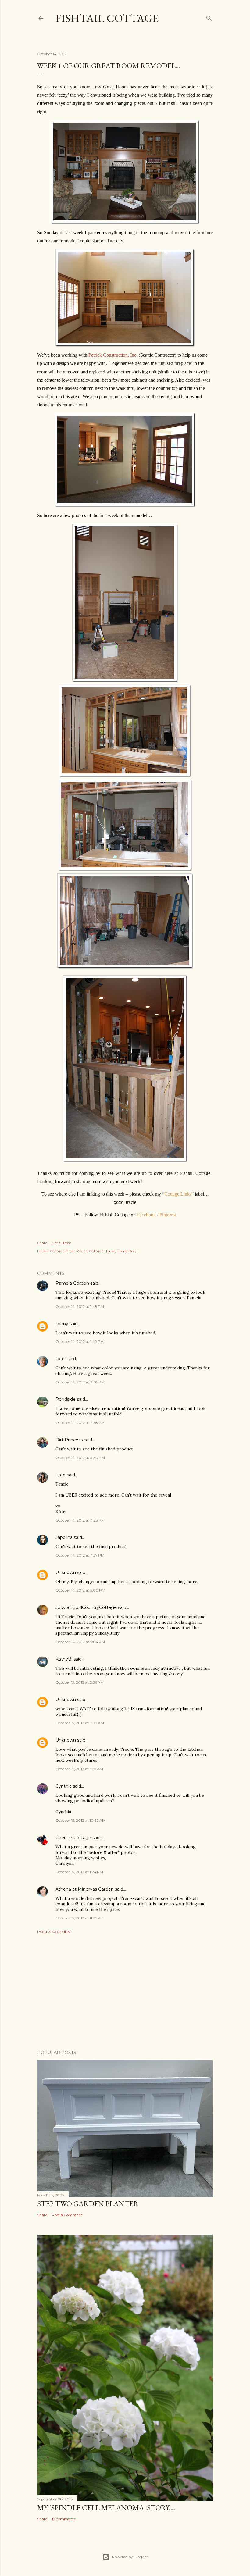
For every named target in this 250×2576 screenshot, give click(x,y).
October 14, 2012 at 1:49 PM (80, 1342)
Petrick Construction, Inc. (113, 355)
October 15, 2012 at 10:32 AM (80, 1820)
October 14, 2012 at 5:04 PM (80, 1642)
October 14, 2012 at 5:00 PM (80, 1590)
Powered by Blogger (130, 2557)
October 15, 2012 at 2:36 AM (80, 1682)
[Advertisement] (125, 1992)
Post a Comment (55, 1932)
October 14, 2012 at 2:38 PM (80, 1423)
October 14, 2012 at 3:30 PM (80, 1458)
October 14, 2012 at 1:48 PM (80, 1306)
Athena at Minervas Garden (85, 1889)
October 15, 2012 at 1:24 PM (79, 1872)
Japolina (64, 1537)
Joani (61, 1359)
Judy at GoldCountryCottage (86, 1607)
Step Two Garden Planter (88, 2204)
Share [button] (42, 1243)
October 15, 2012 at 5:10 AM (79, 1769)
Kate (61, 1475)
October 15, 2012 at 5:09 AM (80, 1723)
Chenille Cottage (73, 1838)
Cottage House (102, 1251)
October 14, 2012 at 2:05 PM (80, 1382)
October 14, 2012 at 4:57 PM (80, 1555)
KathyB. (64, 1659)
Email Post (61, 1243)
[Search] (209, 17)
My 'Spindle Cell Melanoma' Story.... (106, 2508)
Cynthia (64, 1786)
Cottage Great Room (69, 1251)
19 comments (64, 2519)
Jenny (62, 1324)
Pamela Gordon (72, 1283)
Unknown (66, 1572)
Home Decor (128, 1251)
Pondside (66, 1399)
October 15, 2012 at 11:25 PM (80, 1918)
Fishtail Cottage (107, 18)
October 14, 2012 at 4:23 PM (80, 1520)
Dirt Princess (69, 1440)
